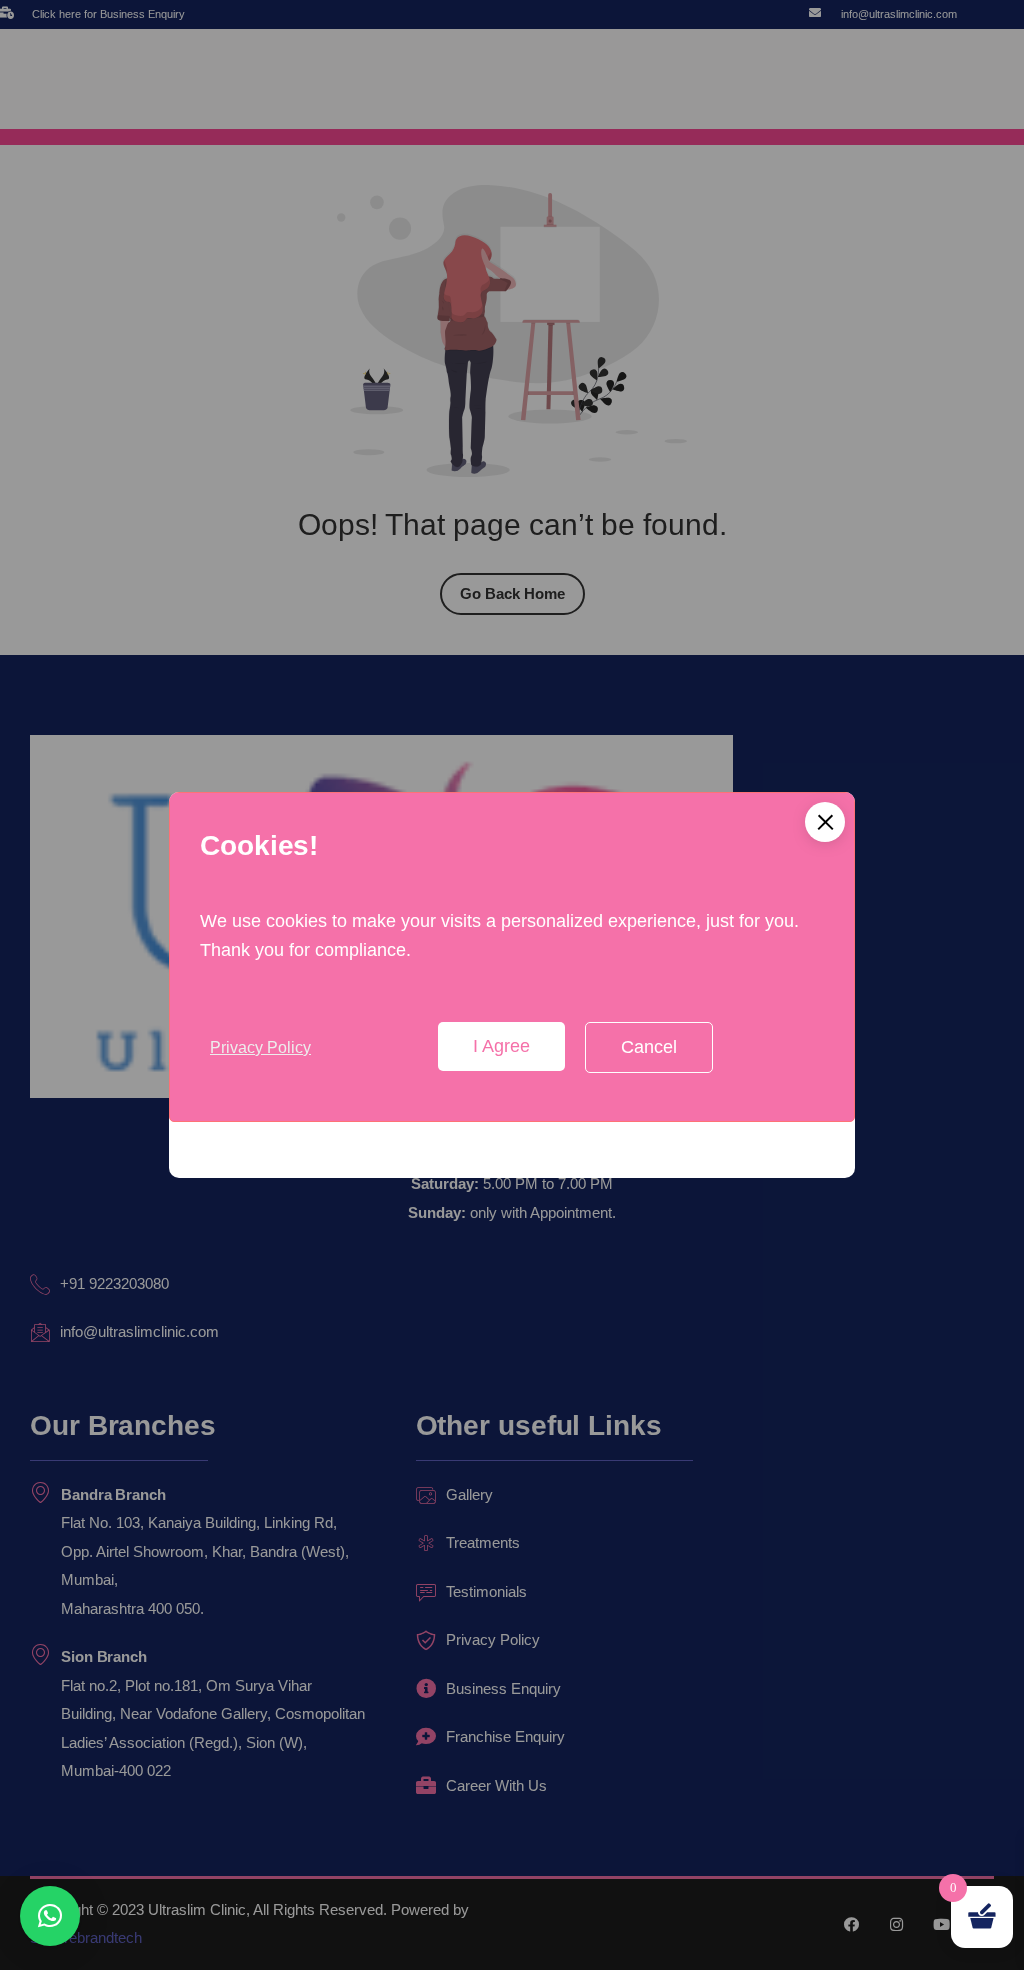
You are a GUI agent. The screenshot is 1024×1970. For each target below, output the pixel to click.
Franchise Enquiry (505, 1736)
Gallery (469, 1494)
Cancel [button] (649, 1047)
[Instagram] (896, 1924)
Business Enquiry (503, 1688)
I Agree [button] (501, 1046)
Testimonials (486, 1591)
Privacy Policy (260, 1047)
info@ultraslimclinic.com (899, 14)
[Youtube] (941, 1924)
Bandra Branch (113, 1494)
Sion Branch (104, 1656)
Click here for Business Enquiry (108, 14)
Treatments (483, 1542)
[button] (825, 822)
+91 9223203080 (114, 1283)
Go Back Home (512, 593)
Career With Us (496, 1785)
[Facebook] (851, 1924)
